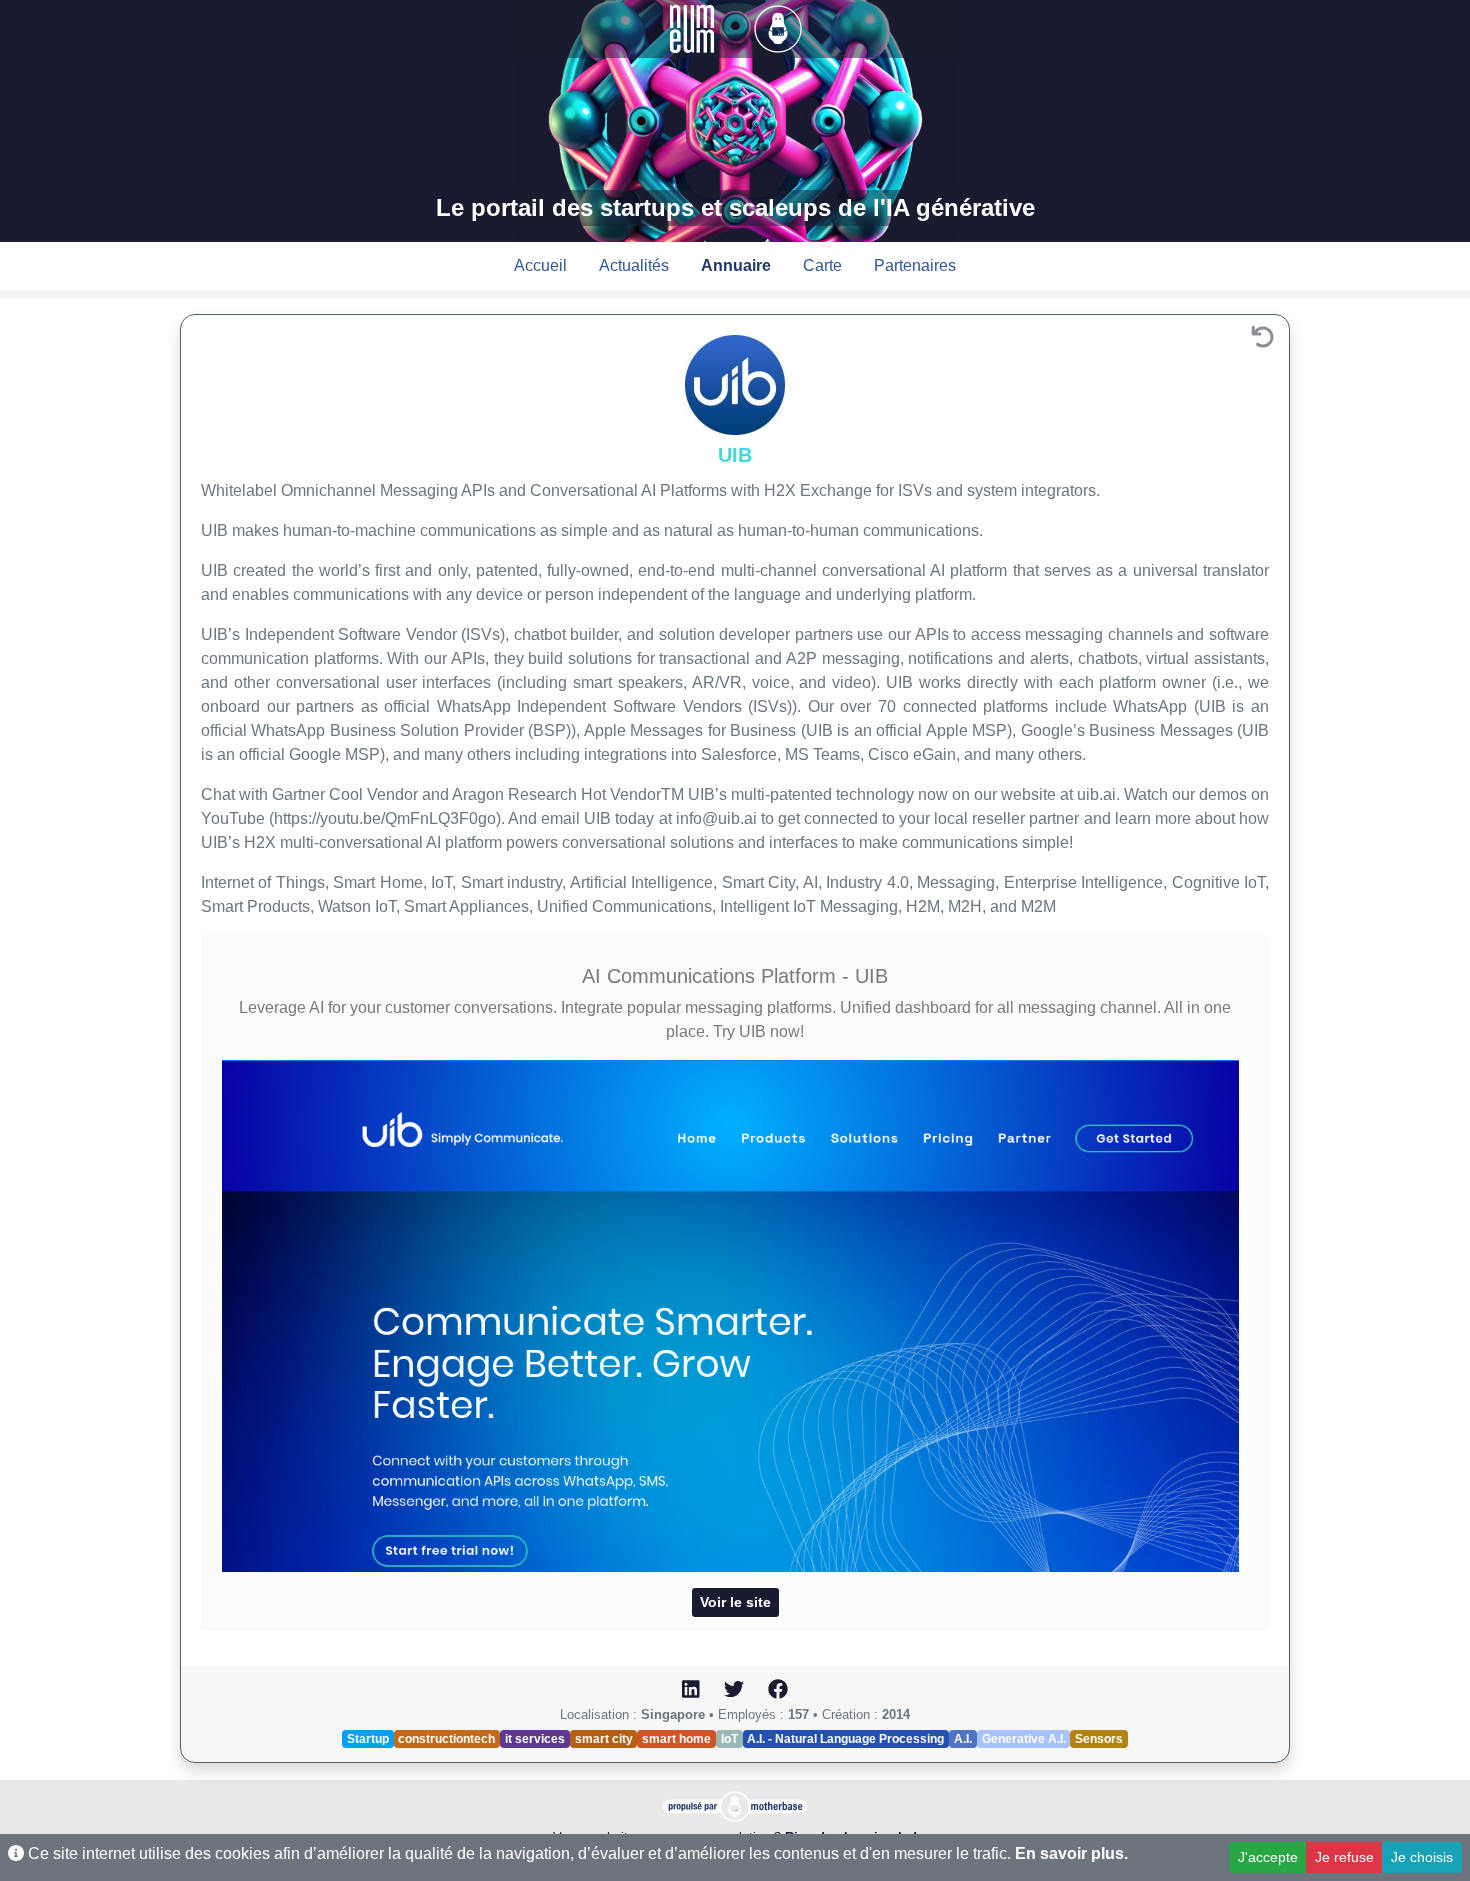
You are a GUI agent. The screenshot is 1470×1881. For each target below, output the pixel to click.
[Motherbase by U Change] (778, 27)
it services (535, 1739)
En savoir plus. (1071, 1853)
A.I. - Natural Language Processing (845, 1739)
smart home (676, 1739)
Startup (368, 1739)
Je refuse (1344, 1857)
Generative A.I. (1024, 1739)
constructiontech (446, 1739)
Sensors (1099, 1739)
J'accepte (1268, 1857)
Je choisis (1422, 1857)
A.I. (963, 1739)
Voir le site (735, 1602)
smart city (604, 1739)
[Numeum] (694, 27)
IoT (729, 1739)
